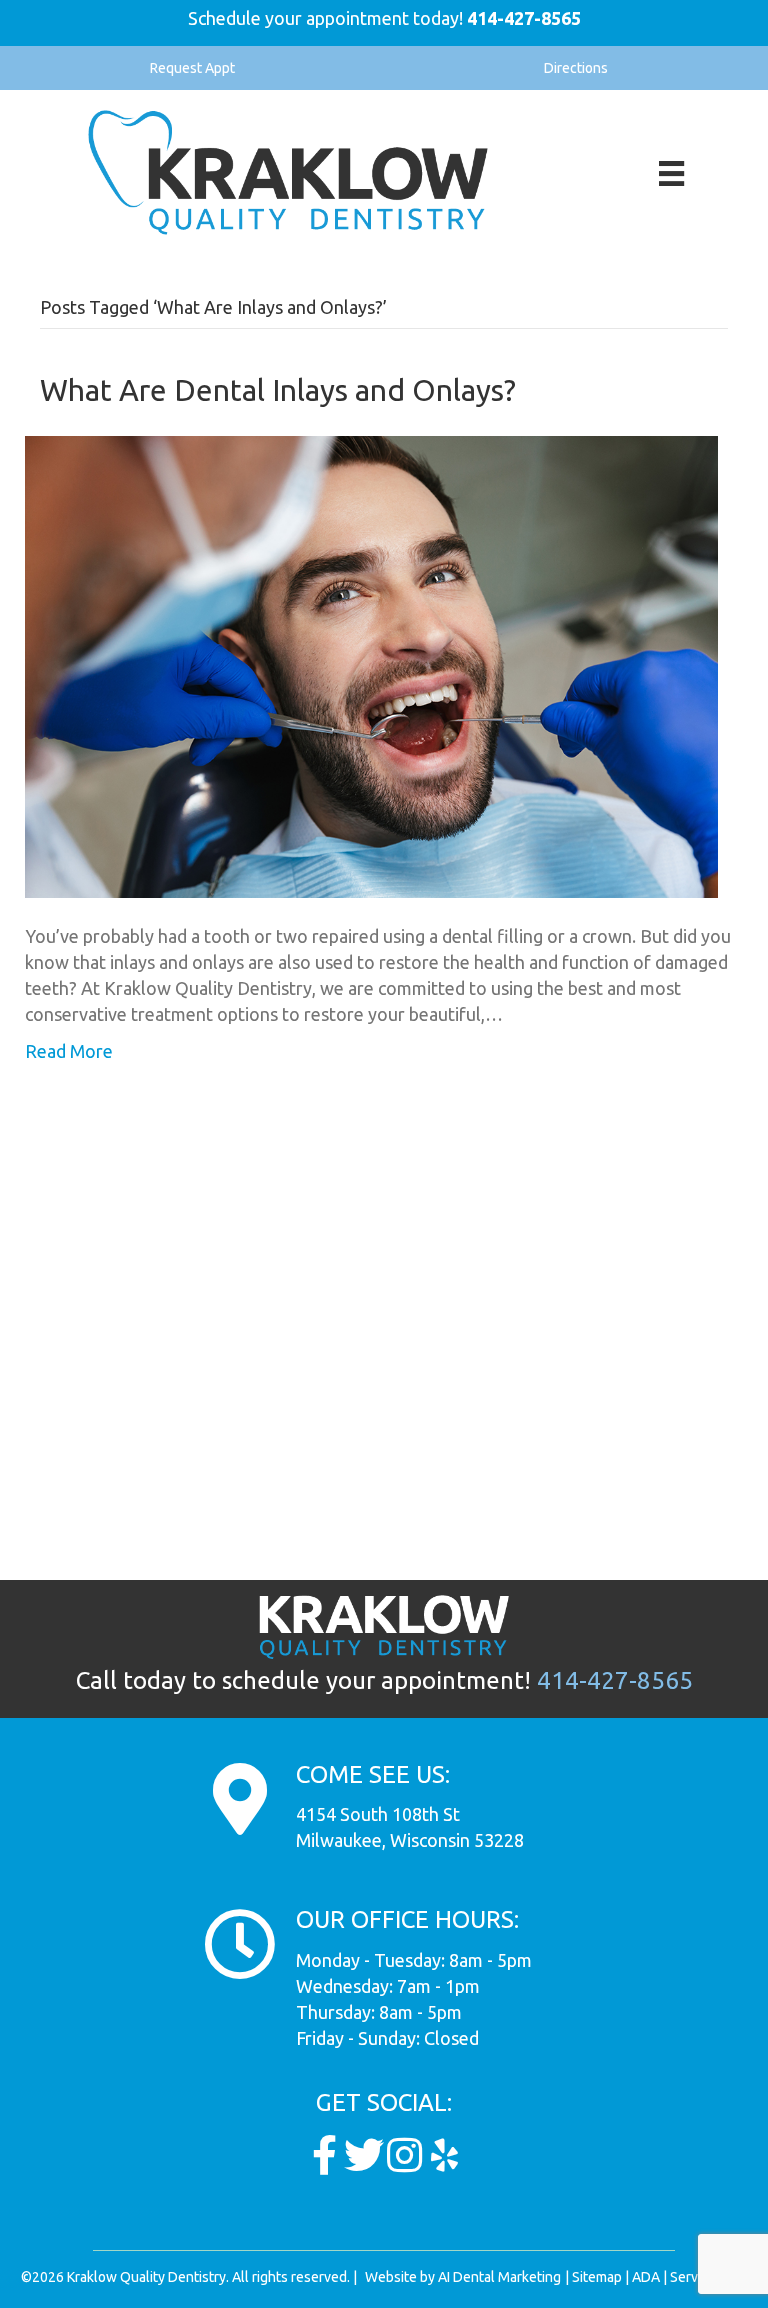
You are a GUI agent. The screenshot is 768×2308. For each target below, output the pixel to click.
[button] (192, 68)
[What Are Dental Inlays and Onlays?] (371, 665)
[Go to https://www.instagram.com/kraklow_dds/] (404, 2155)
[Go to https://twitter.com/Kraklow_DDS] (364, 2155)
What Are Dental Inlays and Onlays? (278, 390)
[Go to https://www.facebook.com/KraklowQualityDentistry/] (324, 2155)
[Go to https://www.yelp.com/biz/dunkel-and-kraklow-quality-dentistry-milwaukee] (444, 2155)
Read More (69, 1051)
